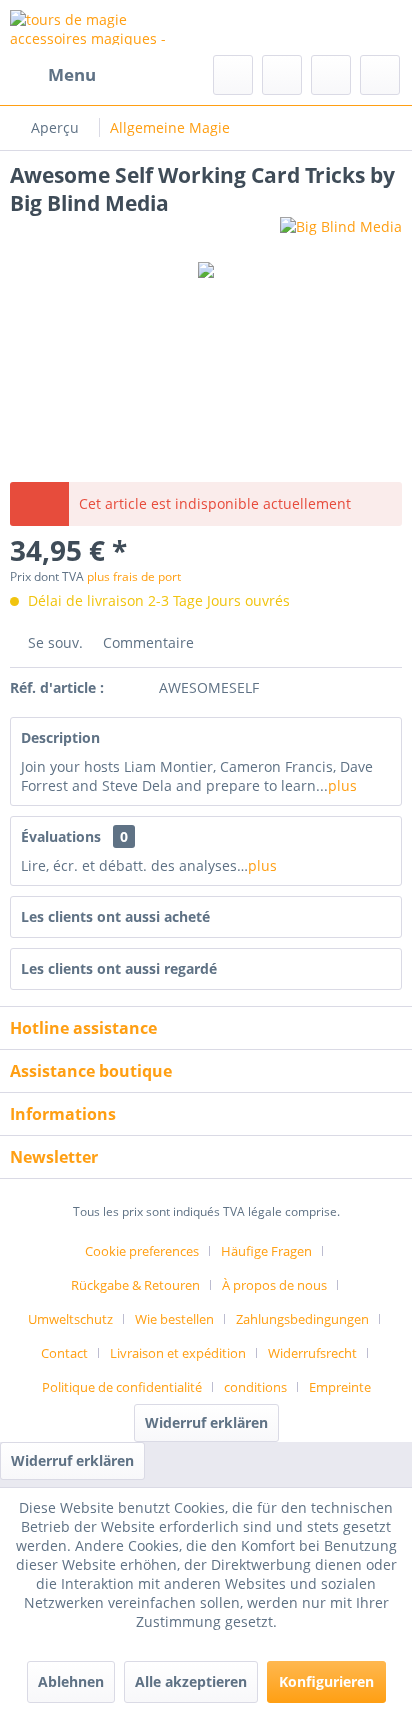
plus (342, 785)
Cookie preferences (142, 1251)
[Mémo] (282, 75)
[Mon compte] (331, 75)
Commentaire (146, 642)
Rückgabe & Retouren (135, 1285)
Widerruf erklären (206, 1422)
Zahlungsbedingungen (302, 1319)
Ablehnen (71, 1681)
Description (60, 737)
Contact (64, 1353)
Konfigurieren (326, 1681)
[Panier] (380, 75)
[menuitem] (53, 75)
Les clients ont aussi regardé (119, 968)
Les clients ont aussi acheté (115, 916)
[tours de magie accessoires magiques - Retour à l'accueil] (108, 27)
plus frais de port (134, 576)
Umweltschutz (70, 1319)
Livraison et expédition (178, 1353)
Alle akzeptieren (191, 1681)
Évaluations (61, 836)
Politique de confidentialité (122, 1387)
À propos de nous (274, 1285)
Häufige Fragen (266, 1251)
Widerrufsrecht (312, 1353)
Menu (72, 74)
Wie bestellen (174, 1319)
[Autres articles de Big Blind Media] (341, 234)
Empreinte (340, 1387)
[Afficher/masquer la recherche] (233, 75)
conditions (255, 1387)
